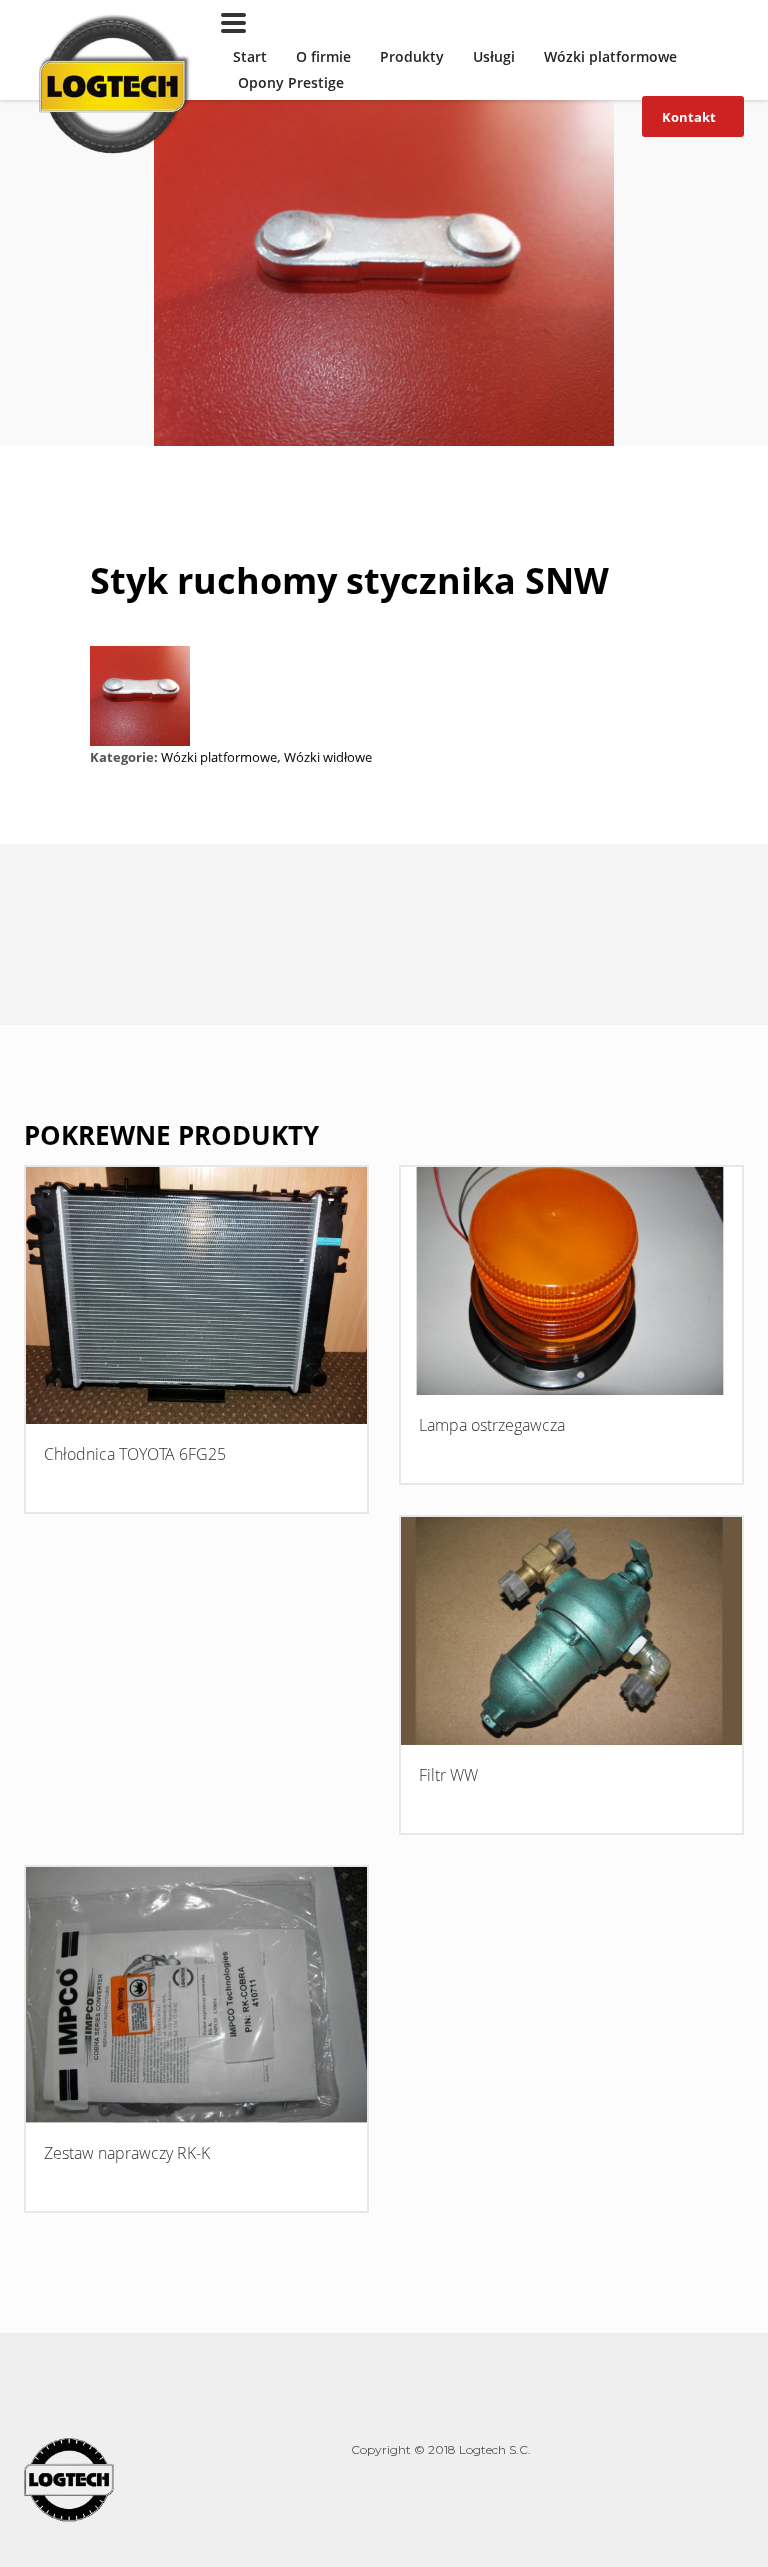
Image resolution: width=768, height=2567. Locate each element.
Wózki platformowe (610, 56)
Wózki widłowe (328, 757)
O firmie (323, 56)
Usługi (494, 56)
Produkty (412, 56)
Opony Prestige (291, 82)
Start (250, 56)
